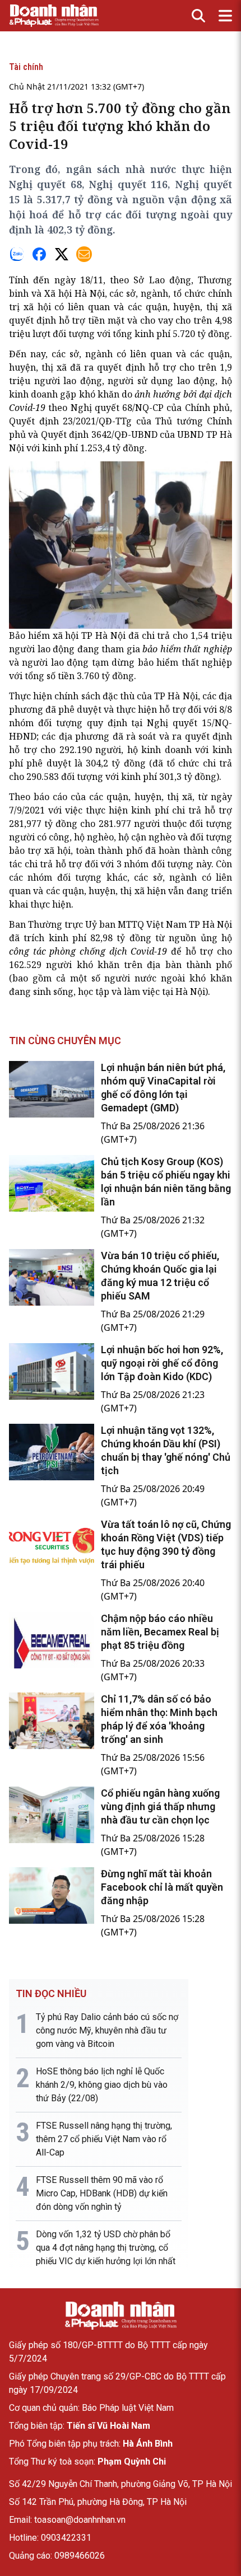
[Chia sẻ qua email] (84, 254)
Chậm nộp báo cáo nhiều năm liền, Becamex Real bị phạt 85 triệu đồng (160, 1632)
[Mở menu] (225, 16)
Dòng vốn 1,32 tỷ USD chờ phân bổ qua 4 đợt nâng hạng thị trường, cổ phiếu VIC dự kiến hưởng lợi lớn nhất (106, 2248)
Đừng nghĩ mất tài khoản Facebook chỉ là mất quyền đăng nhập (162, 1887)
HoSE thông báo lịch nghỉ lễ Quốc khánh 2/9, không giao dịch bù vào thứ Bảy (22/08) (102, 2085)
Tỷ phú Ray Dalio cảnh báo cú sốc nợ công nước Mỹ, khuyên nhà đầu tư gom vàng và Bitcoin (107, 2030)
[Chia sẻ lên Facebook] (39, 254)
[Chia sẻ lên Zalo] (17, 254)
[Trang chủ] (121, 2316)
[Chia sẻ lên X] (62, 254)
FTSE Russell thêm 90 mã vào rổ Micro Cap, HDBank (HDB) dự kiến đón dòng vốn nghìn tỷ (102, 2193)
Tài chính (26, 67)
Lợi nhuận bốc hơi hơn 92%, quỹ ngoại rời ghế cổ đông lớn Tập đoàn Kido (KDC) (162, 1363)
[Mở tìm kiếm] (198, 16)
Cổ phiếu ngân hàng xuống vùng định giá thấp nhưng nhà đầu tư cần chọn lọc (160, 1806)
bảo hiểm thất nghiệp (187, 649)
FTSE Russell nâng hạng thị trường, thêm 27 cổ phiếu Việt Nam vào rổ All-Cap (104, 2139)
